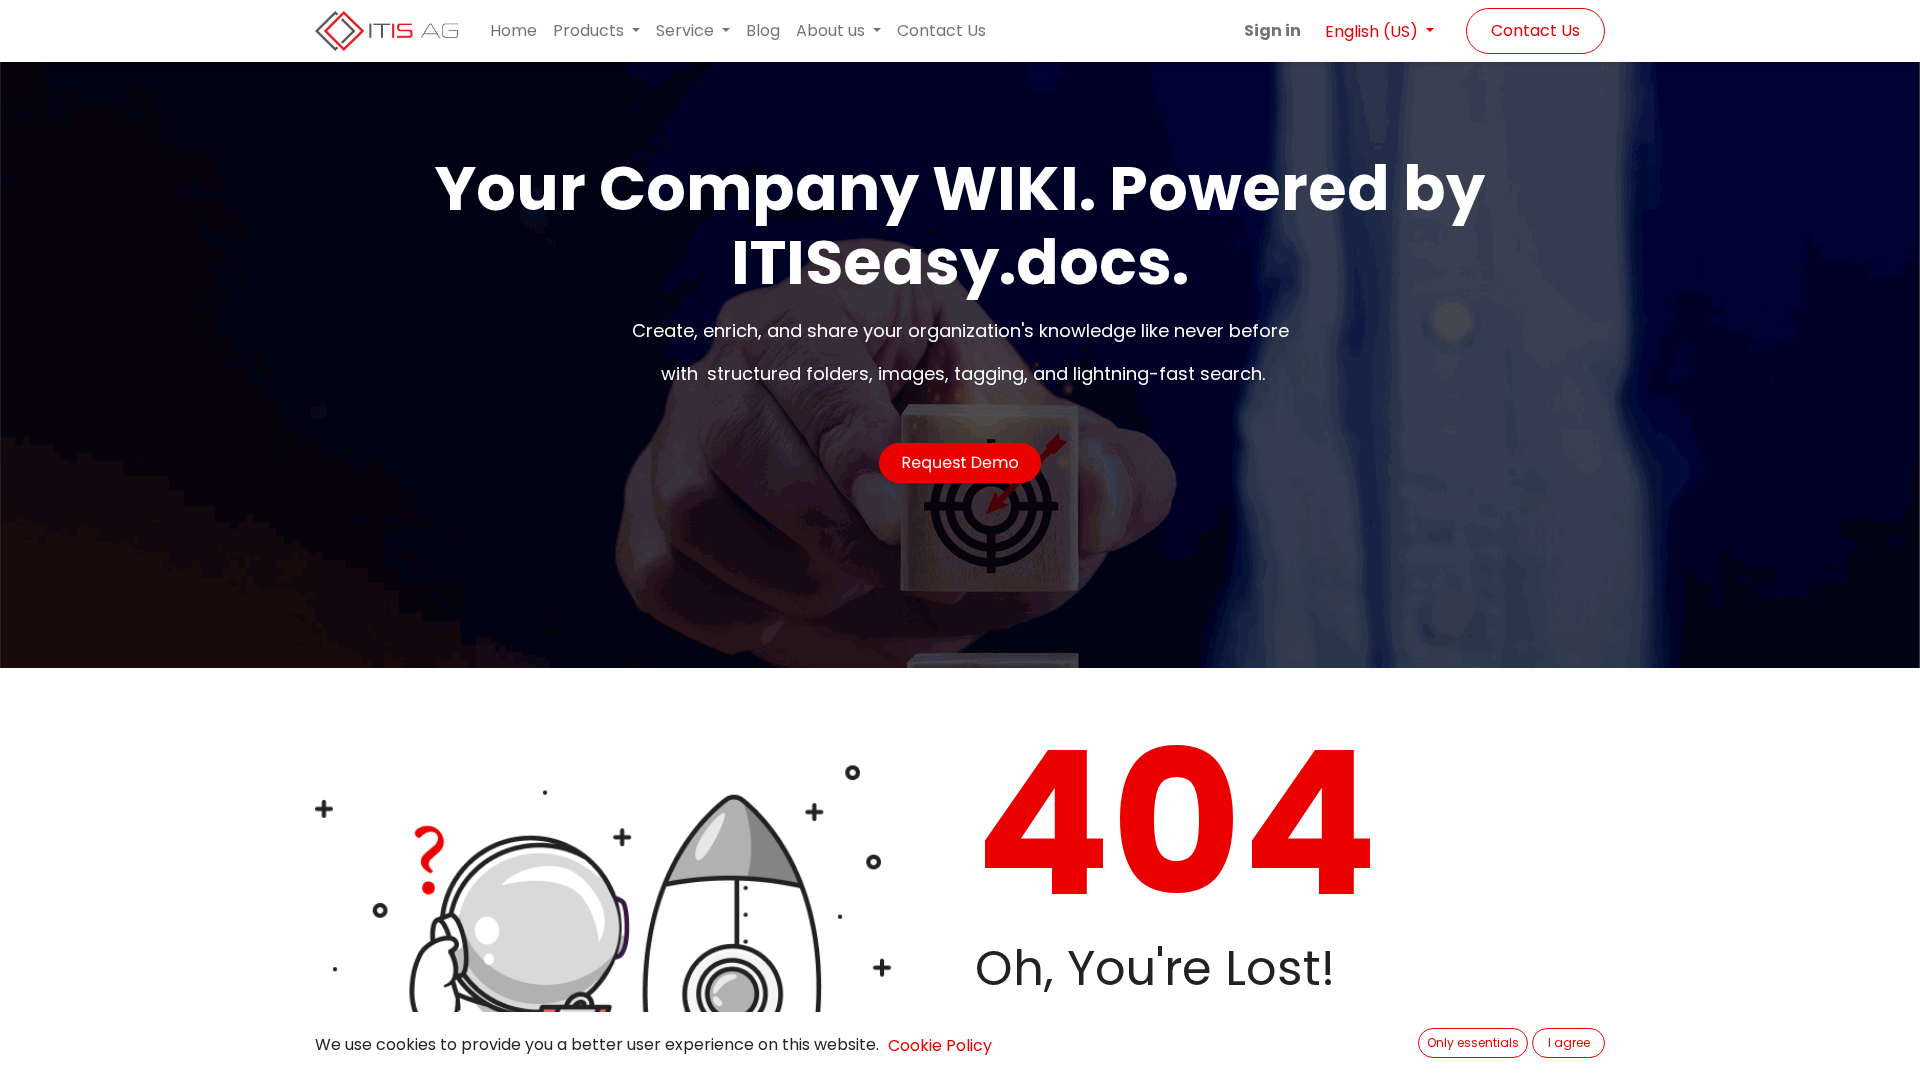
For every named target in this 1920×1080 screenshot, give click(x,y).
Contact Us (1535, 30)
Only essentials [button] (1473, 1042)
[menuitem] (513, 31)
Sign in (1272, 30)
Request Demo (959, 462)
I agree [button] (1569, 1042)
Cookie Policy (940, 1045)
